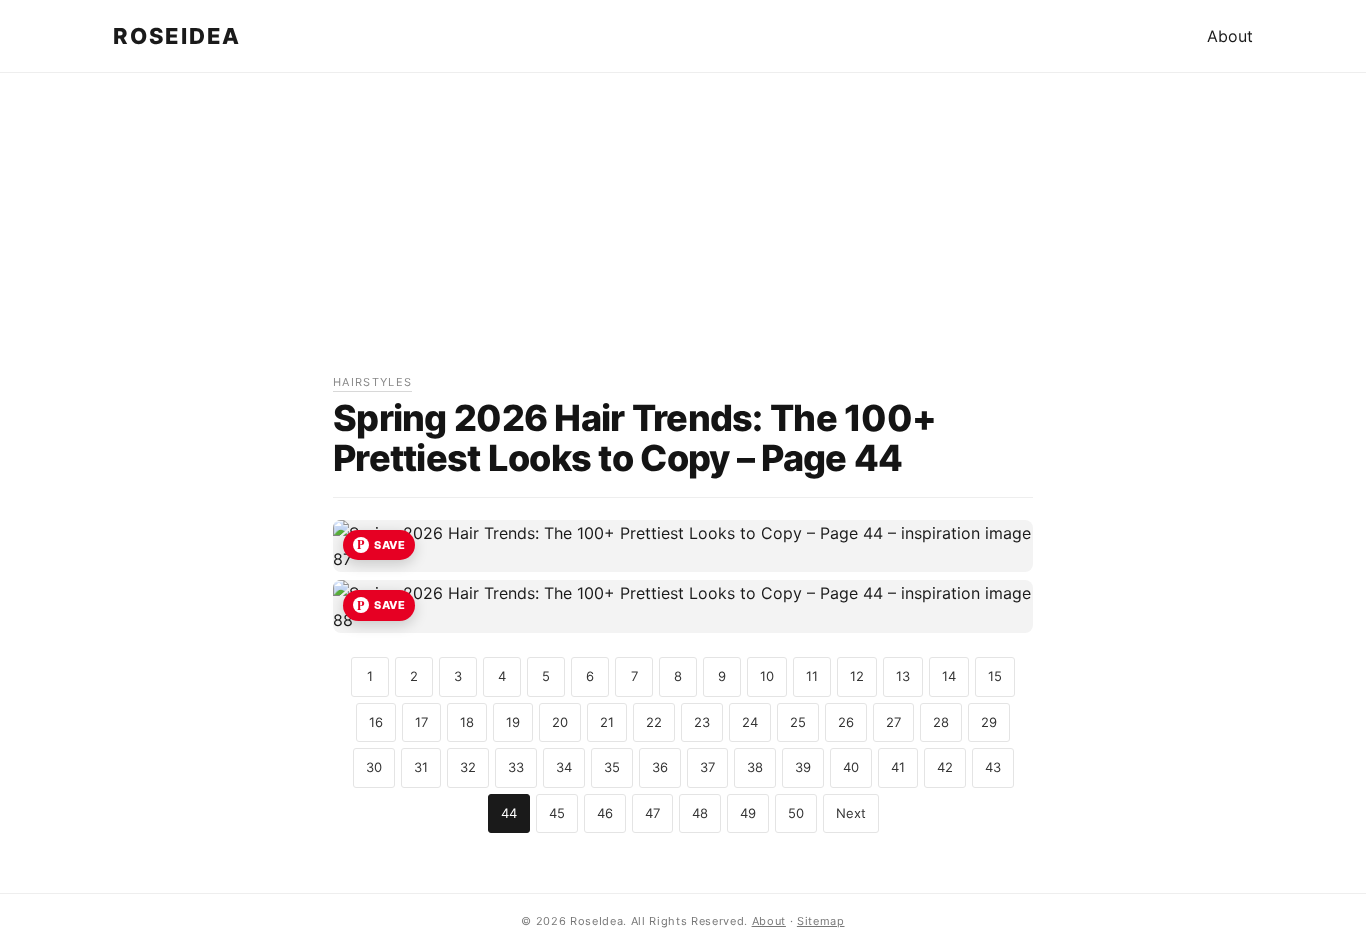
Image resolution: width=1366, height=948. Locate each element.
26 (846, 722)
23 (702, 722)
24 (750, 722)
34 (564, 767)
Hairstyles (372, 382)
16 (376, 722)
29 (989, 722)
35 (612, 767)
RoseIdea (177, 36)
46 (605, 813)
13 (903, 676)
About (1230, 36)
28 (941, 722)
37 (707, 767)
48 (700, 813)
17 (421, 722)
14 (949, 676)
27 (893, 722)
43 (993, 767)
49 (748, 813)
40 (851, 767)
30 (374, 767)
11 (812, 676)
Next (851, 813)
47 (652, 813)
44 (509, 813)
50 (796, 813)
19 (513, 722)
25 (798, 722)
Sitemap (821, 921)
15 (995, 676)
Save (389, 545)
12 (857, 676)
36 (660, 767)
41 (898, 767)
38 (755, 767)
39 (803, 767)
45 (557, 813)
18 (467, 722)
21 (607, 722)
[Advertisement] (683, 233)
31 (421, 767)
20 (560, 722)
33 (516, 767)
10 (767, 676)
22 (654, 722)
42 (945, 767)
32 (468, 767)
